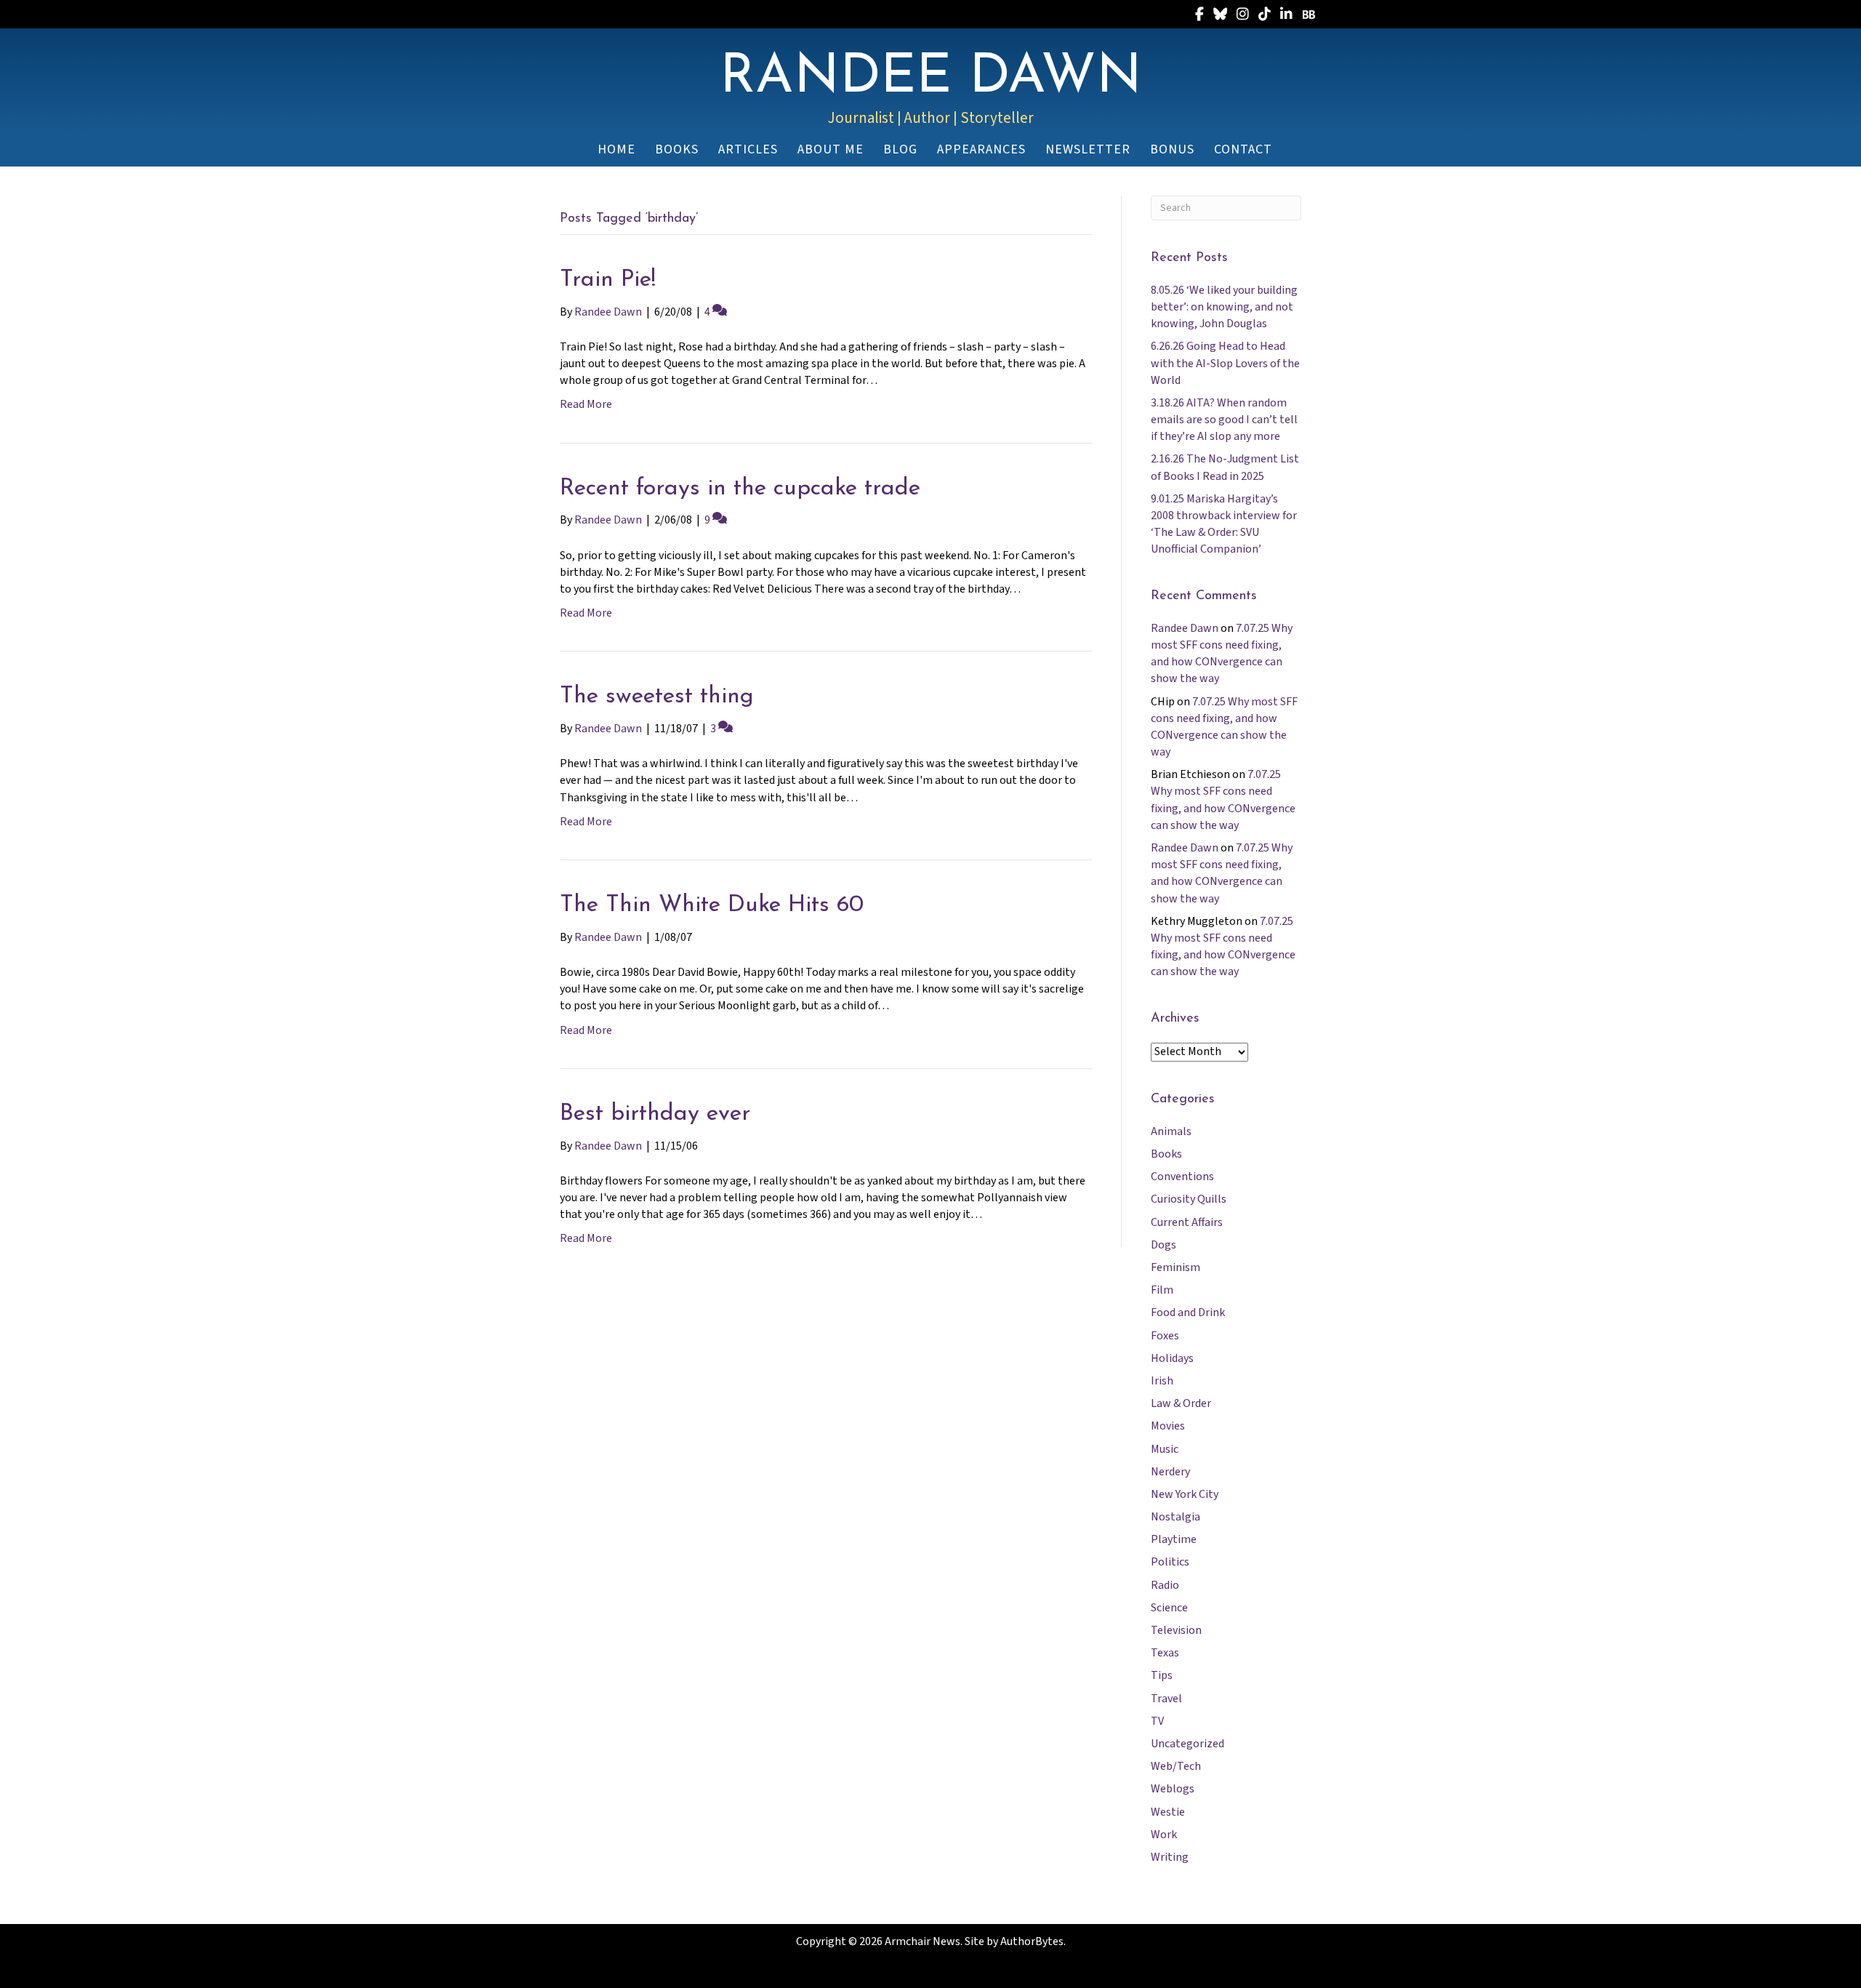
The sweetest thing (657, 697)
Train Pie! (608, 280)
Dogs (1163, 1245)
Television (1176, 1630)
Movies (1168, 1426)
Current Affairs (1187, 1222)
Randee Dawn (1185, 628)
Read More (586, 404)
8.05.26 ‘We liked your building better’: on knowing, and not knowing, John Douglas (1224, 307)
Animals (1171, 1131)
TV (1157, 1721)
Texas (1165, 1653)
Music (1165, 1449)
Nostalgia (1175, 1517)
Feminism (1175, 1267)
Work (1164, 1835)
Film (1162, 1290)
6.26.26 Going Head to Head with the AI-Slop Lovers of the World (1225, 363)
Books (1166, 1154)
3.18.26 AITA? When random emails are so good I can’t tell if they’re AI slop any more (1224, 420)
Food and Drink (1188, 1312)
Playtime (1174, 1539)
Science (1169, 1608)
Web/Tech (1176, 1766)
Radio (1165, 1585)
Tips (1162, 1675)
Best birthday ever (655, 1114)
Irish (1162, 1381)
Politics (1170, 1562)
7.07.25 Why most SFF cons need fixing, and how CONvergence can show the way (1222, 654)
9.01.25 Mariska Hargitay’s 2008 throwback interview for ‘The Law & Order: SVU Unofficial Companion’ (1224, 524)
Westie (1168, 1812)
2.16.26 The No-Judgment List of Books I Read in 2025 (1225, 467)
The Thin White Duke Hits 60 (712, 905)
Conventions (1182, 1177)
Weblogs (1173, 1789)
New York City (1185, 1494)
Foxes (1165, 1336)
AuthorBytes (1032, 1941)
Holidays (1172, 1358)
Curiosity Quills (1189, 1199)
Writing (1170, 1857)
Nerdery (1170, 1472)
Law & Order (1181, 1403)
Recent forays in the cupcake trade (740, 489)
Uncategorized (1187, 1744)
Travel (1166, 1699)
